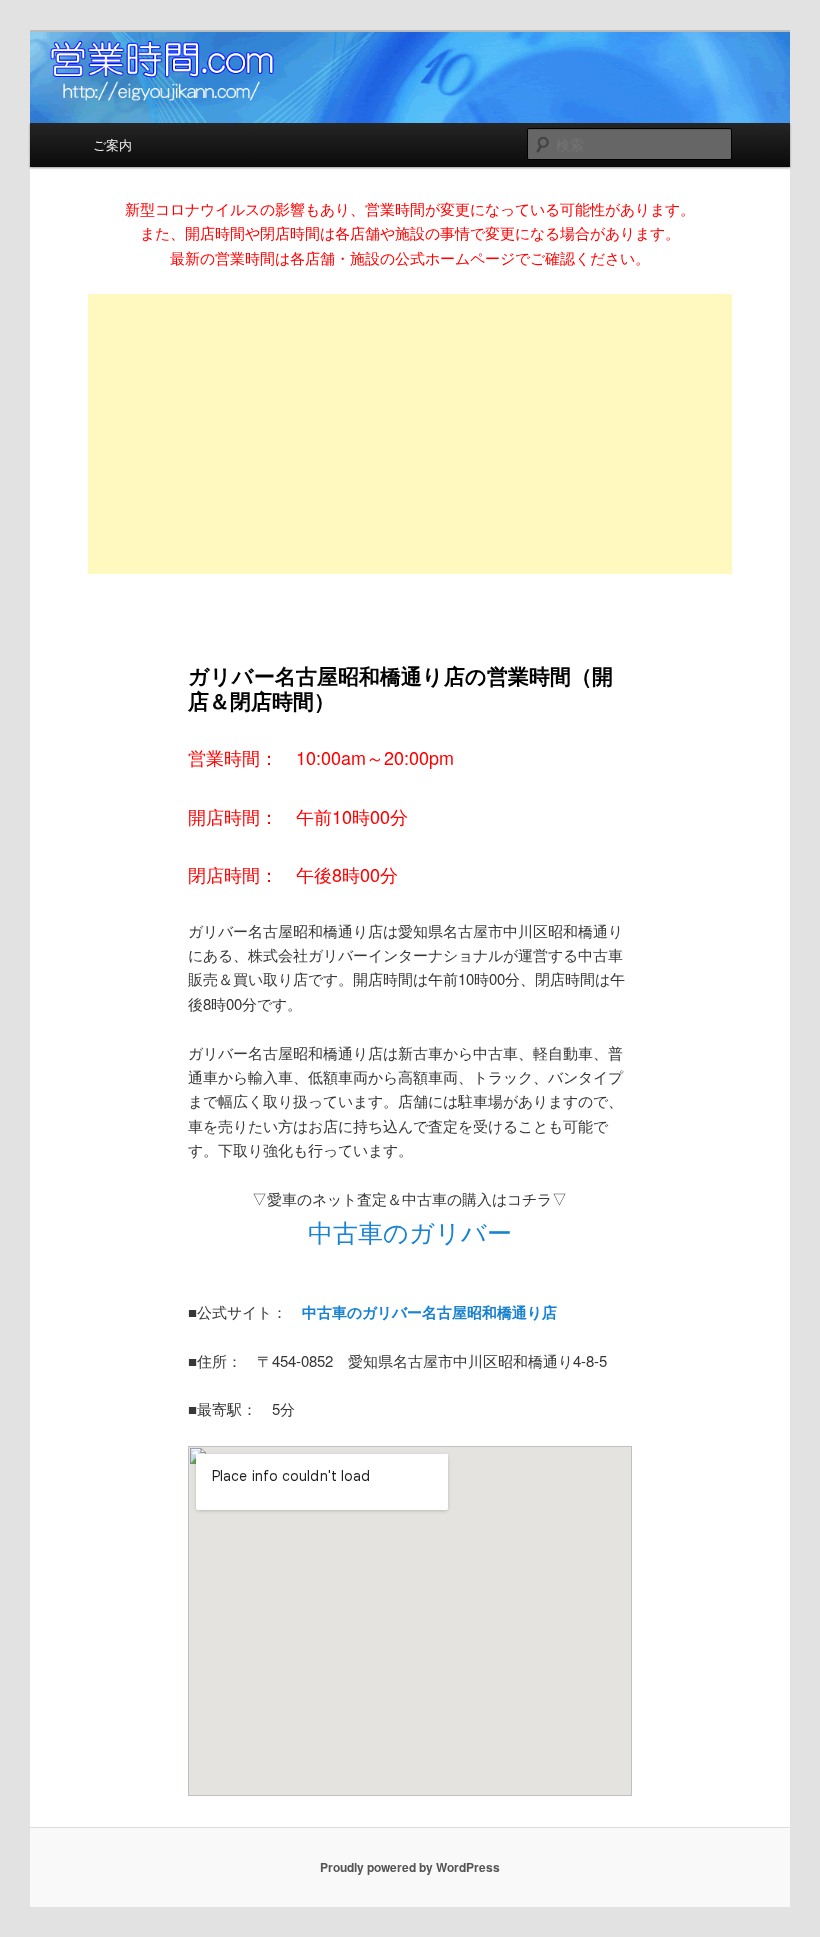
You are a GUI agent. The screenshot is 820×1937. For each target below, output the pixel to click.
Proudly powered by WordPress (410, 1867)
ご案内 (112, 144)
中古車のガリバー (410, 1231)
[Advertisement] (410, 434)
